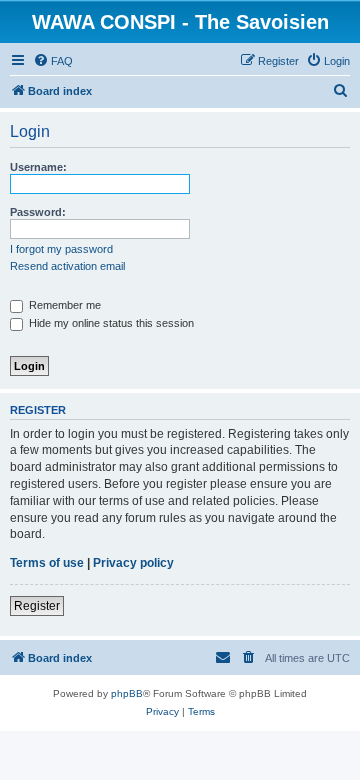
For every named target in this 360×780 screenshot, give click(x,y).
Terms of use (47, 563)
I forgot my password (61, 249)
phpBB (127, 693)
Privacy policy (133, 563)
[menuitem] (53, 61)
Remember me (63, 305)
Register (37, 606)
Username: (38, 167)
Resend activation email (67, 266)
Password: (38, 212)
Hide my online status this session (110, 323)
